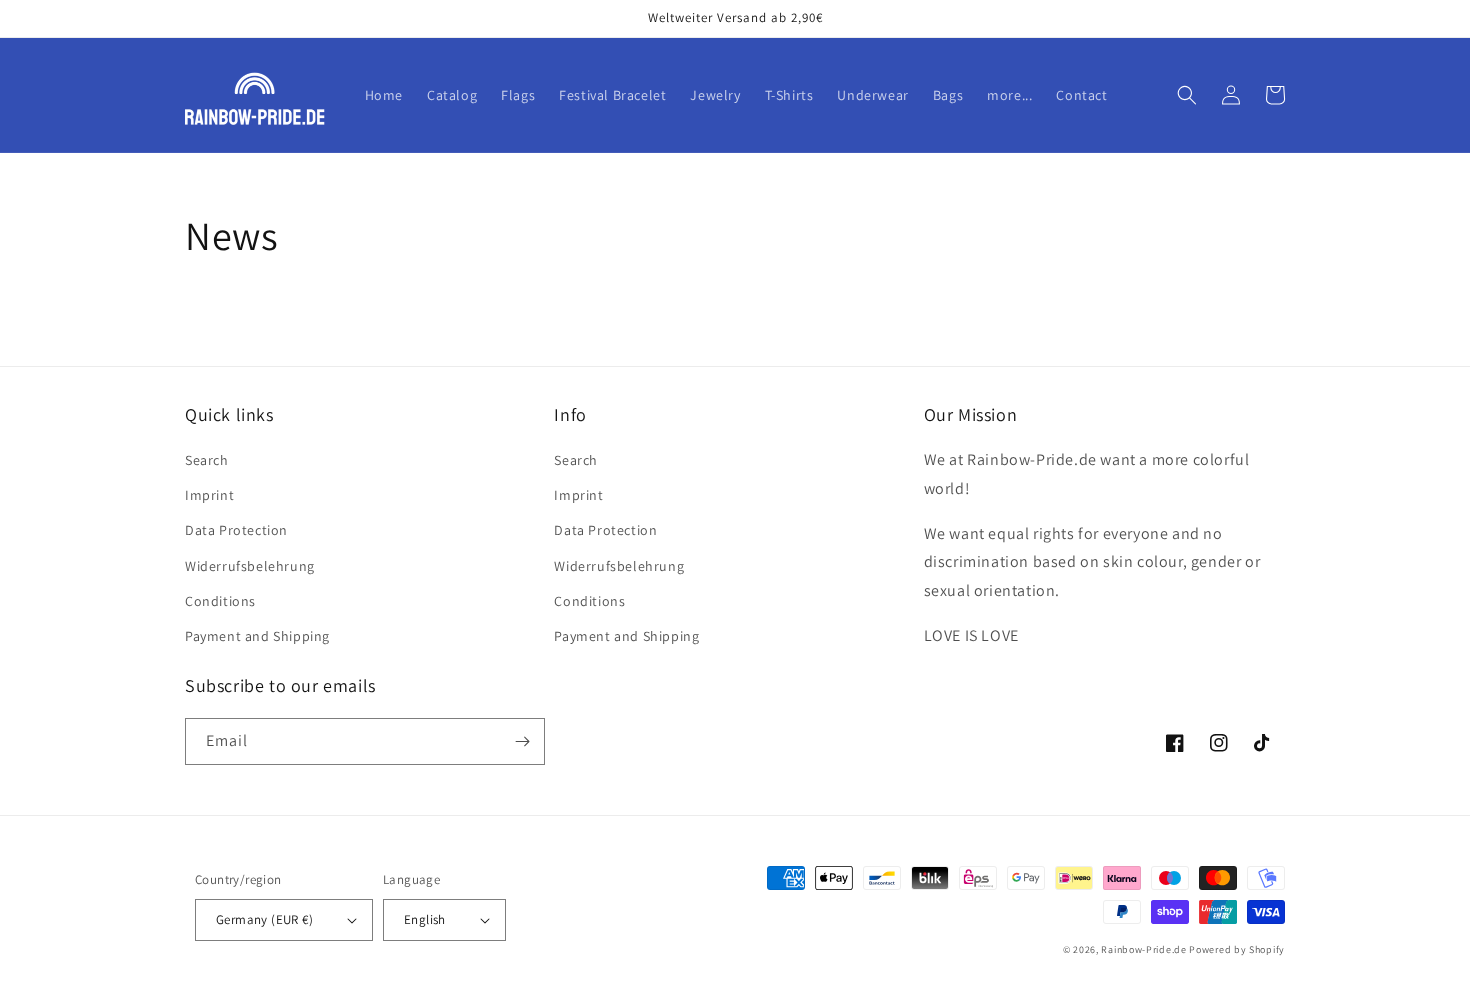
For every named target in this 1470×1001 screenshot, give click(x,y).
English (425, 919)
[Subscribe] (522, 741)
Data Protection (236, 530)
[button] (1187, 95)
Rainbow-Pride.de (1143, 949)
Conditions (220, 601)
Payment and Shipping (257, 636)
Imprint (209, 495)
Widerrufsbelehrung (250, 566)
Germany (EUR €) (264, 919)
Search (207, 460)
